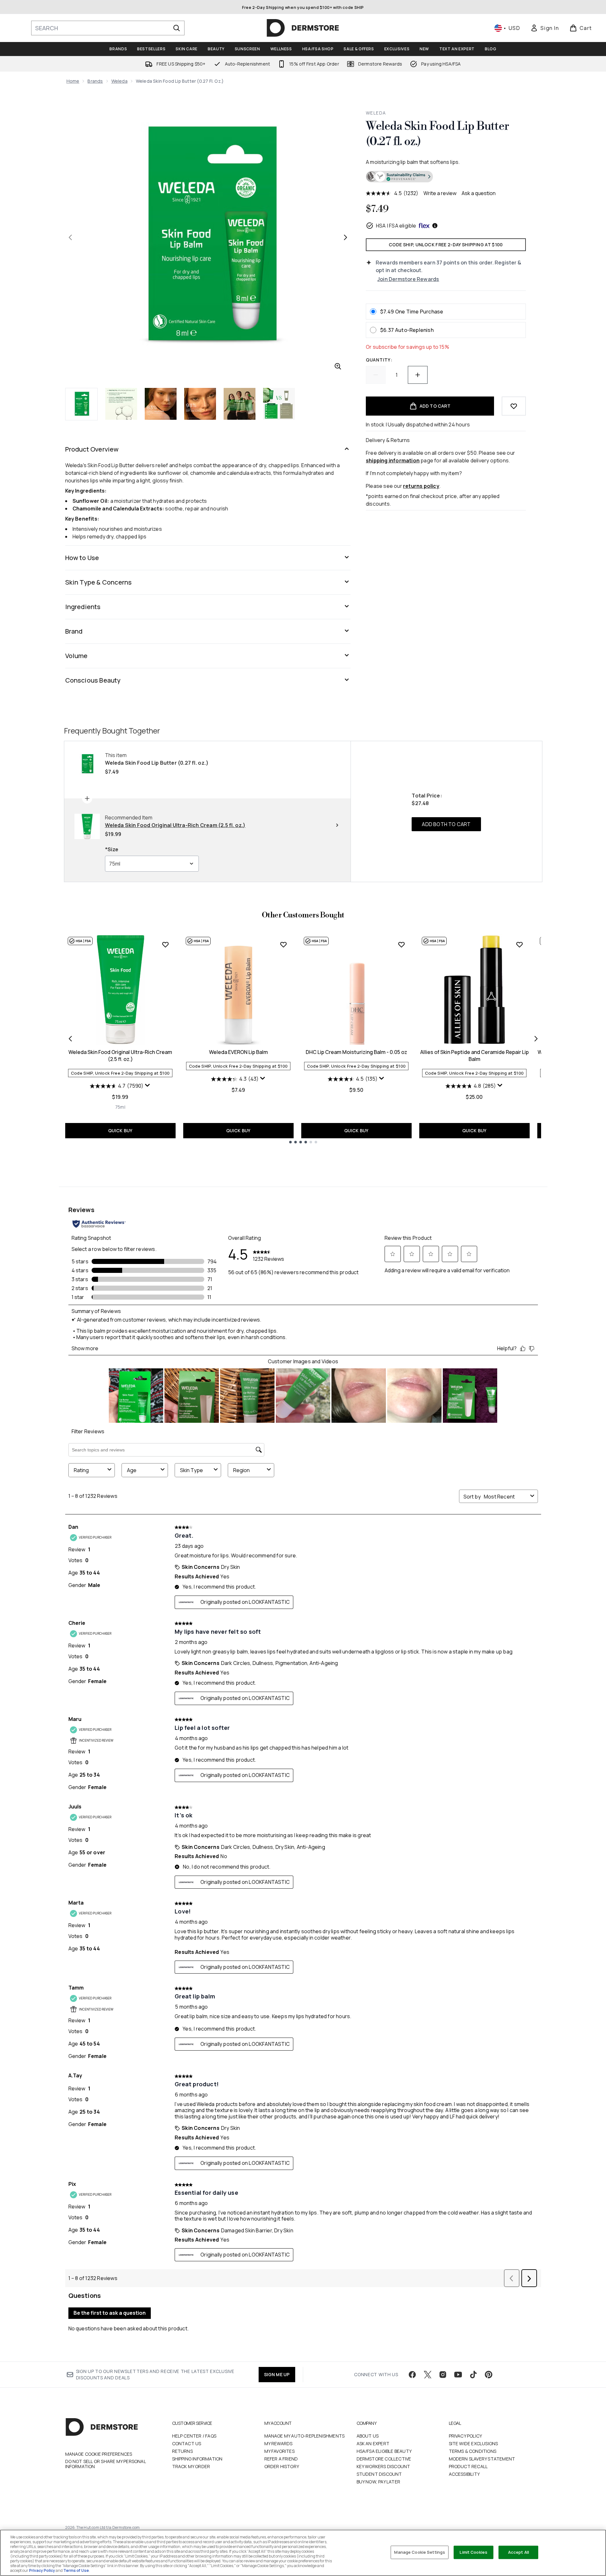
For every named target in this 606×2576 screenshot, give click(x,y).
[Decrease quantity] (376, 375)
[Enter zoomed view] (338, 366)
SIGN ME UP (277, 2374)
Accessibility (464, 2474)
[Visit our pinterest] (489, 2375)
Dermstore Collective (384, 2459)
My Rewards (279, 2443)
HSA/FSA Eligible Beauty (384, 2451)
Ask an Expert (373, 2443)
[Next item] (536, 1039)
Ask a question (479, 193)
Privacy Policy (466, 2436)
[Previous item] (70, 1039)
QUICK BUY (120, 1130)
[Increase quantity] (418, 375)
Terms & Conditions (473, 2451)
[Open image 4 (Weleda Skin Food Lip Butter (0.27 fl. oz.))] (200, 404)
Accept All (519, 2552)
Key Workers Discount (383, 2466)
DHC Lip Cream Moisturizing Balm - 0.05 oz (356, 1052)
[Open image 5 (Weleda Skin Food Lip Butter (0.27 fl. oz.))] (240, 404)
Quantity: (379, 360)
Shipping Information (197, 2459)
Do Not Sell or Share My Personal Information (105, 2464)
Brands (95, 81)
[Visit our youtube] (458, 2375)
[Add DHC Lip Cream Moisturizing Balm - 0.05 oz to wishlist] (401, 944)
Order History (282, 2466)
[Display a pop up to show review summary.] (148, 1085)
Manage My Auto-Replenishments (305, 2436)
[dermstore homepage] (303, 28)
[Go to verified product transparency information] (399, 177)
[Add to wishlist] (514, 406)
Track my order (191, 2466)
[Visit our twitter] (428, 2375)
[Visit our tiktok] (473, 2375)
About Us (368, 2436)
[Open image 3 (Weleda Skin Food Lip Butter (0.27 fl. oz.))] (161, 404)
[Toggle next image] (345, 237)
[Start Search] (177, 28)
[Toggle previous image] (70, 237)
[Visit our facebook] (412, 2375)
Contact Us (187, 2443)
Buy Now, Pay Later (379, 2482)
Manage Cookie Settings (420, 2552)
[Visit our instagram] (443, 2375)
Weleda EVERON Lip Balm (238, 1052)
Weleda (119, 81)
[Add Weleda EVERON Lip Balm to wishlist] (283, 944)
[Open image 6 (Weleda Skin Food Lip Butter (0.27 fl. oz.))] (279, 404)
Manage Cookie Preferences (99, 2454)
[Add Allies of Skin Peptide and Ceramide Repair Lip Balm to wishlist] (519, 944)
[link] (545, 28)
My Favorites (279, 2451)
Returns (182, 2451)
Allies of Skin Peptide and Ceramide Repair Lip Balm (474, 1056)
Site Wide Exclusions (474, 2443)
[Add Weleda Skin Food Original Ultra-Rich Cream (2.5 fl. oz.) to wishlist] (165, 944)
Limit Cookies (474, 2552)
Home (73, 81)
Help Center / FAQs (194, 2436)
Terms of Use (76, 2570)
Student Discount (379, 2474)
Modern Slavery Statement (482, 2459)
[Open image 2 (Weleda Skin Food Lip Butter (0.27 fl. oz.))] (121, 404)
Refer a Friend (281, 2459)
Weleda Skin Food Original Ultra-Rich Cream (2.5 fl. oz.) (120, 1056)
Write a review (440, 193)
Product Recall (468, 2466)
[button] (446, 177)
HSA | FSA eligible (396, 226)
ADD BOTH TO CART (446, 824)
